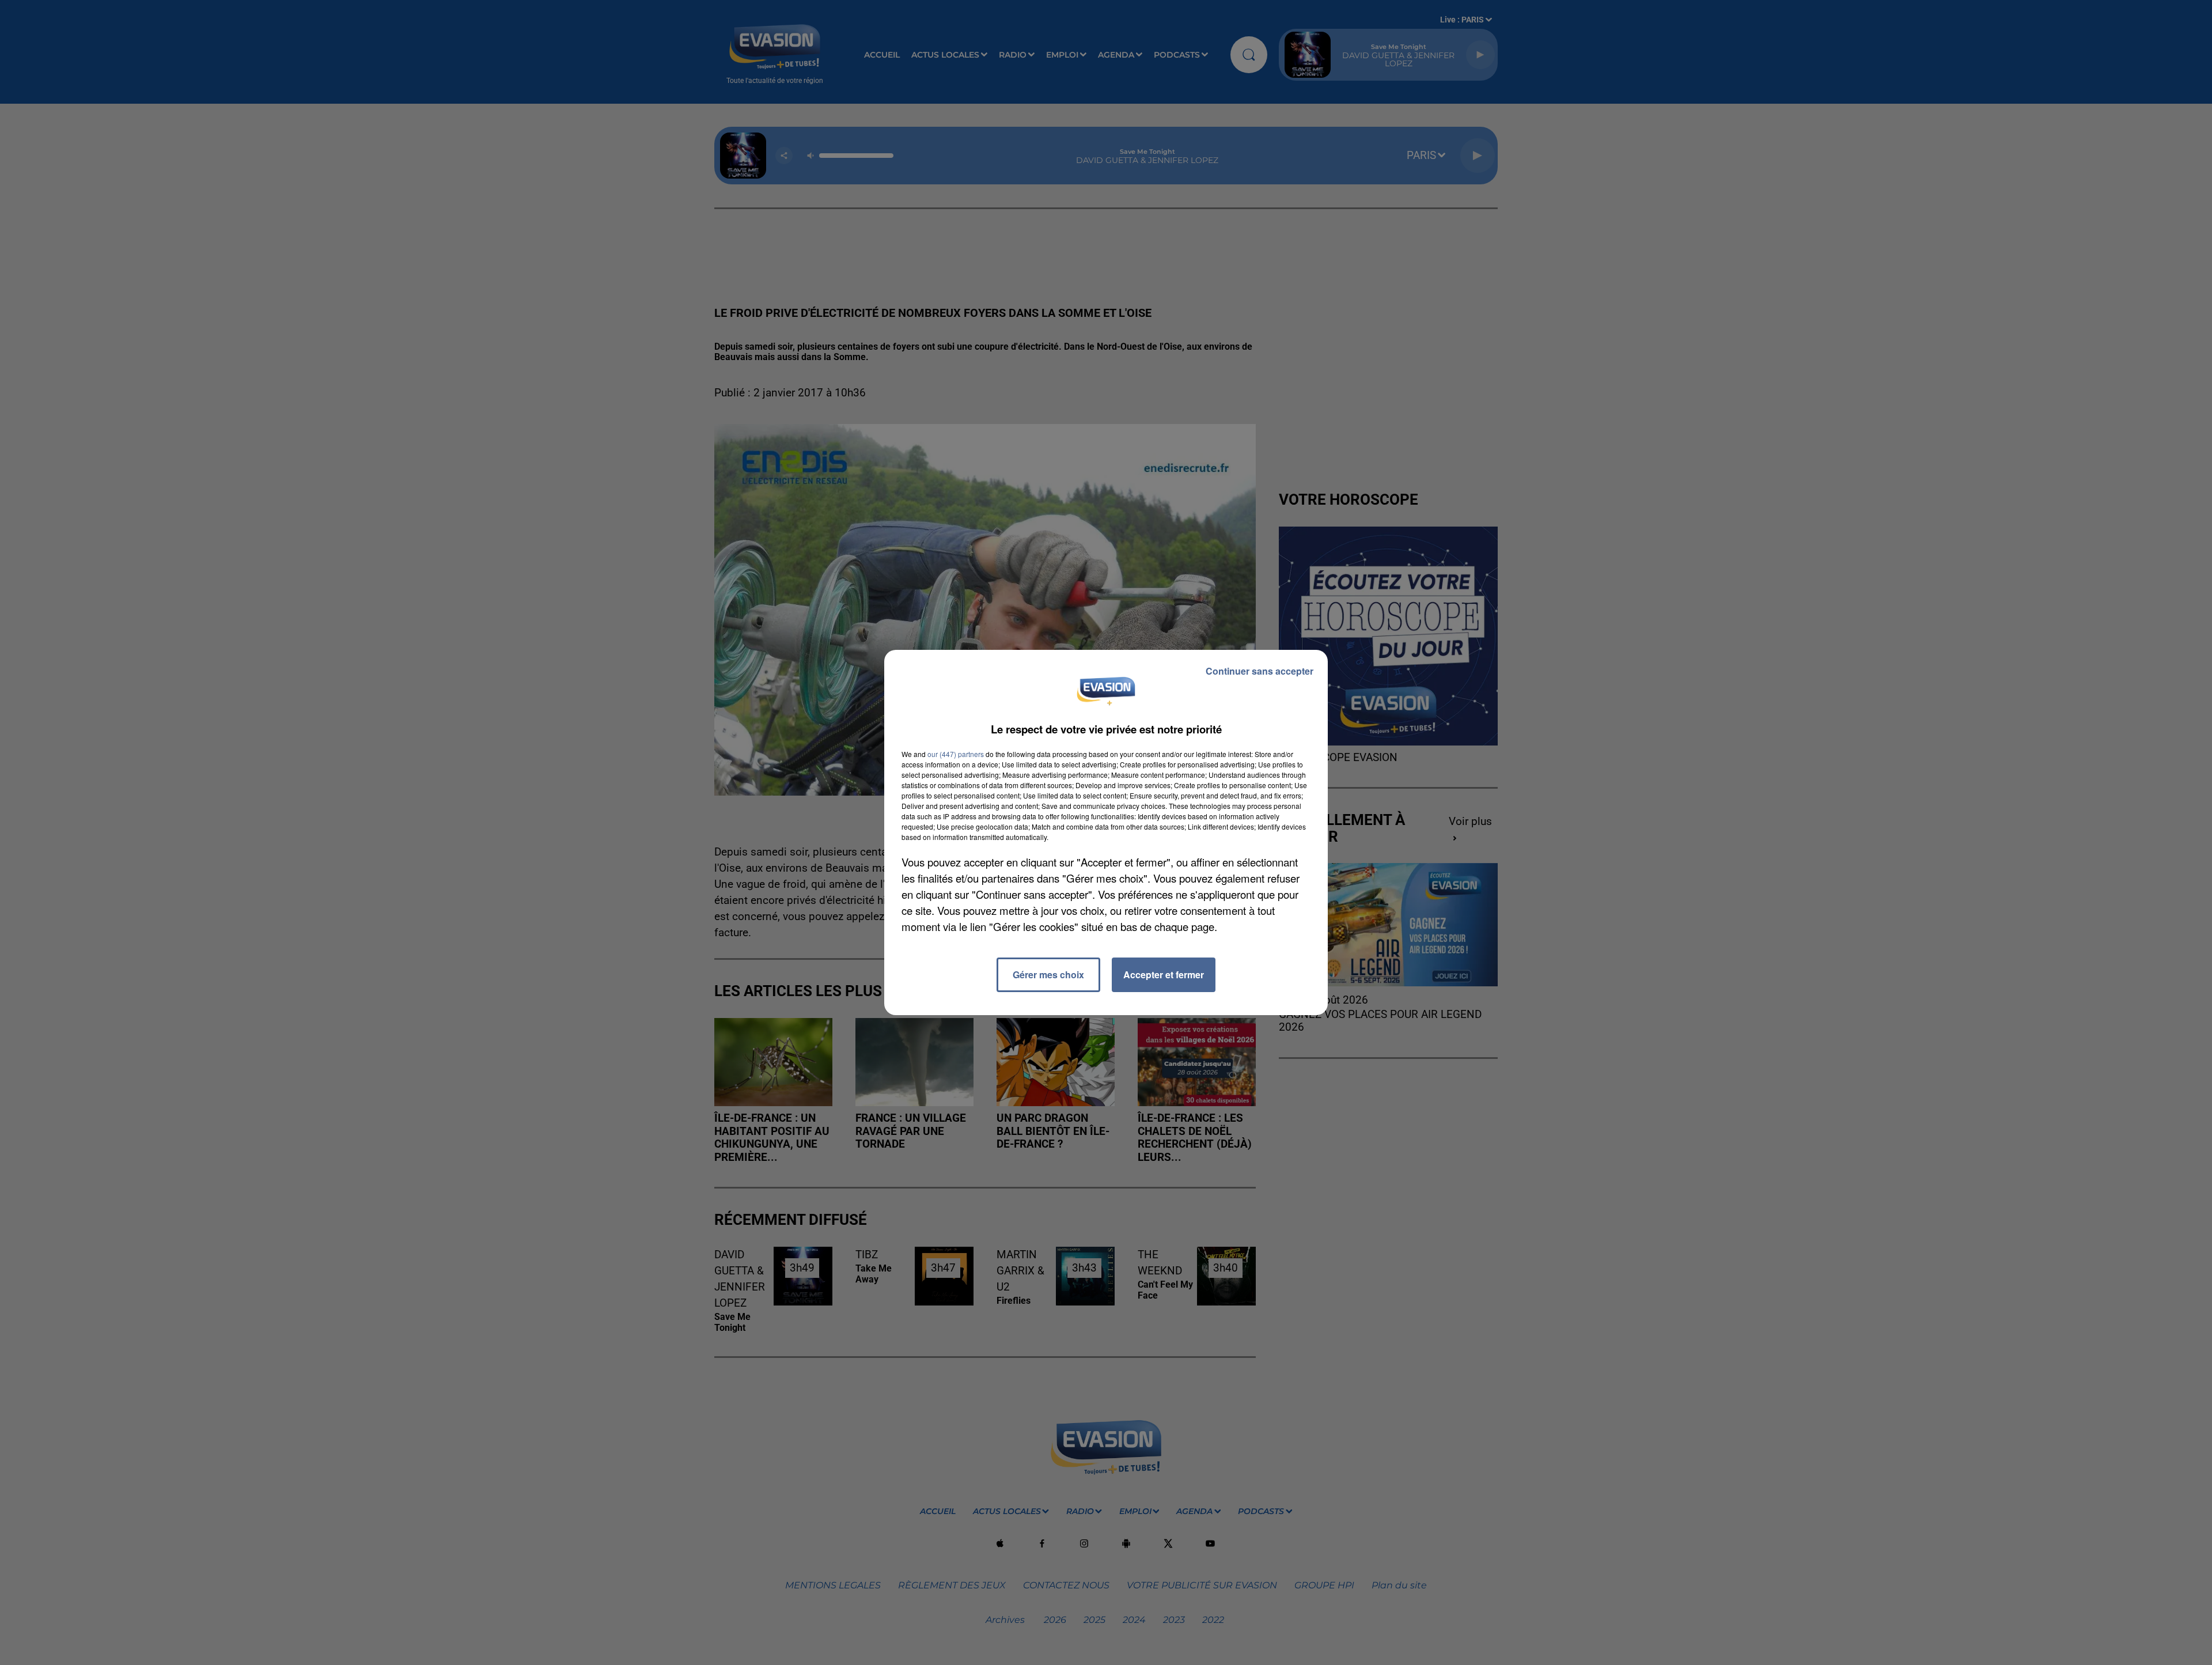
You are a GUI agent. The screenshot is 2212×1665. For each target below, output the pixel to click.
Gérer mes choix (1048, 975)
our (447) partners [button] (956, 754)
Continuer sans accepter (1260, 671)
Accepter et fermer (1164, 975)
